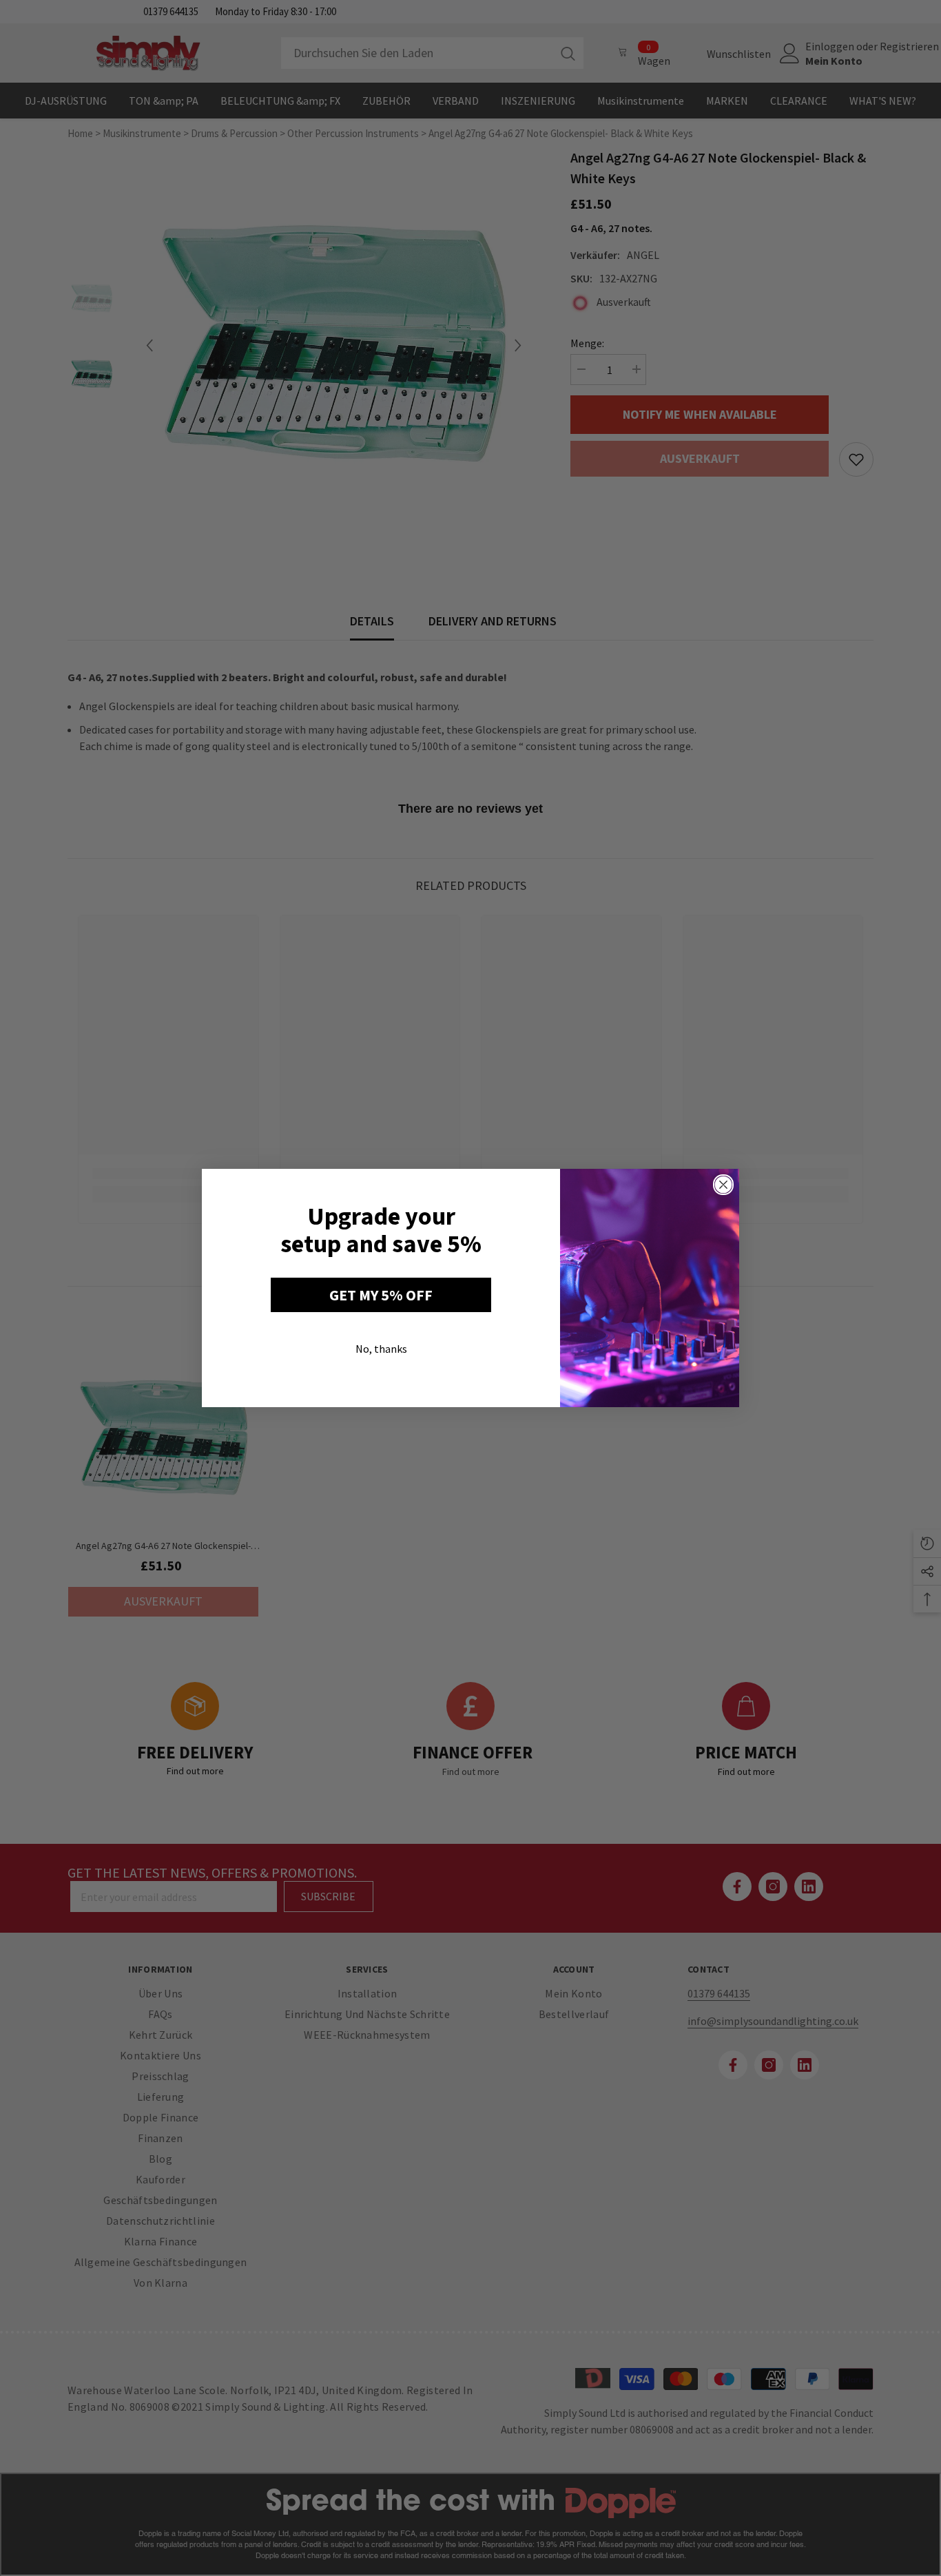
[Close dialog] (723, 1185)
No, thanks (381, 1349)
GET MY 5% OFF (381, 1295)
